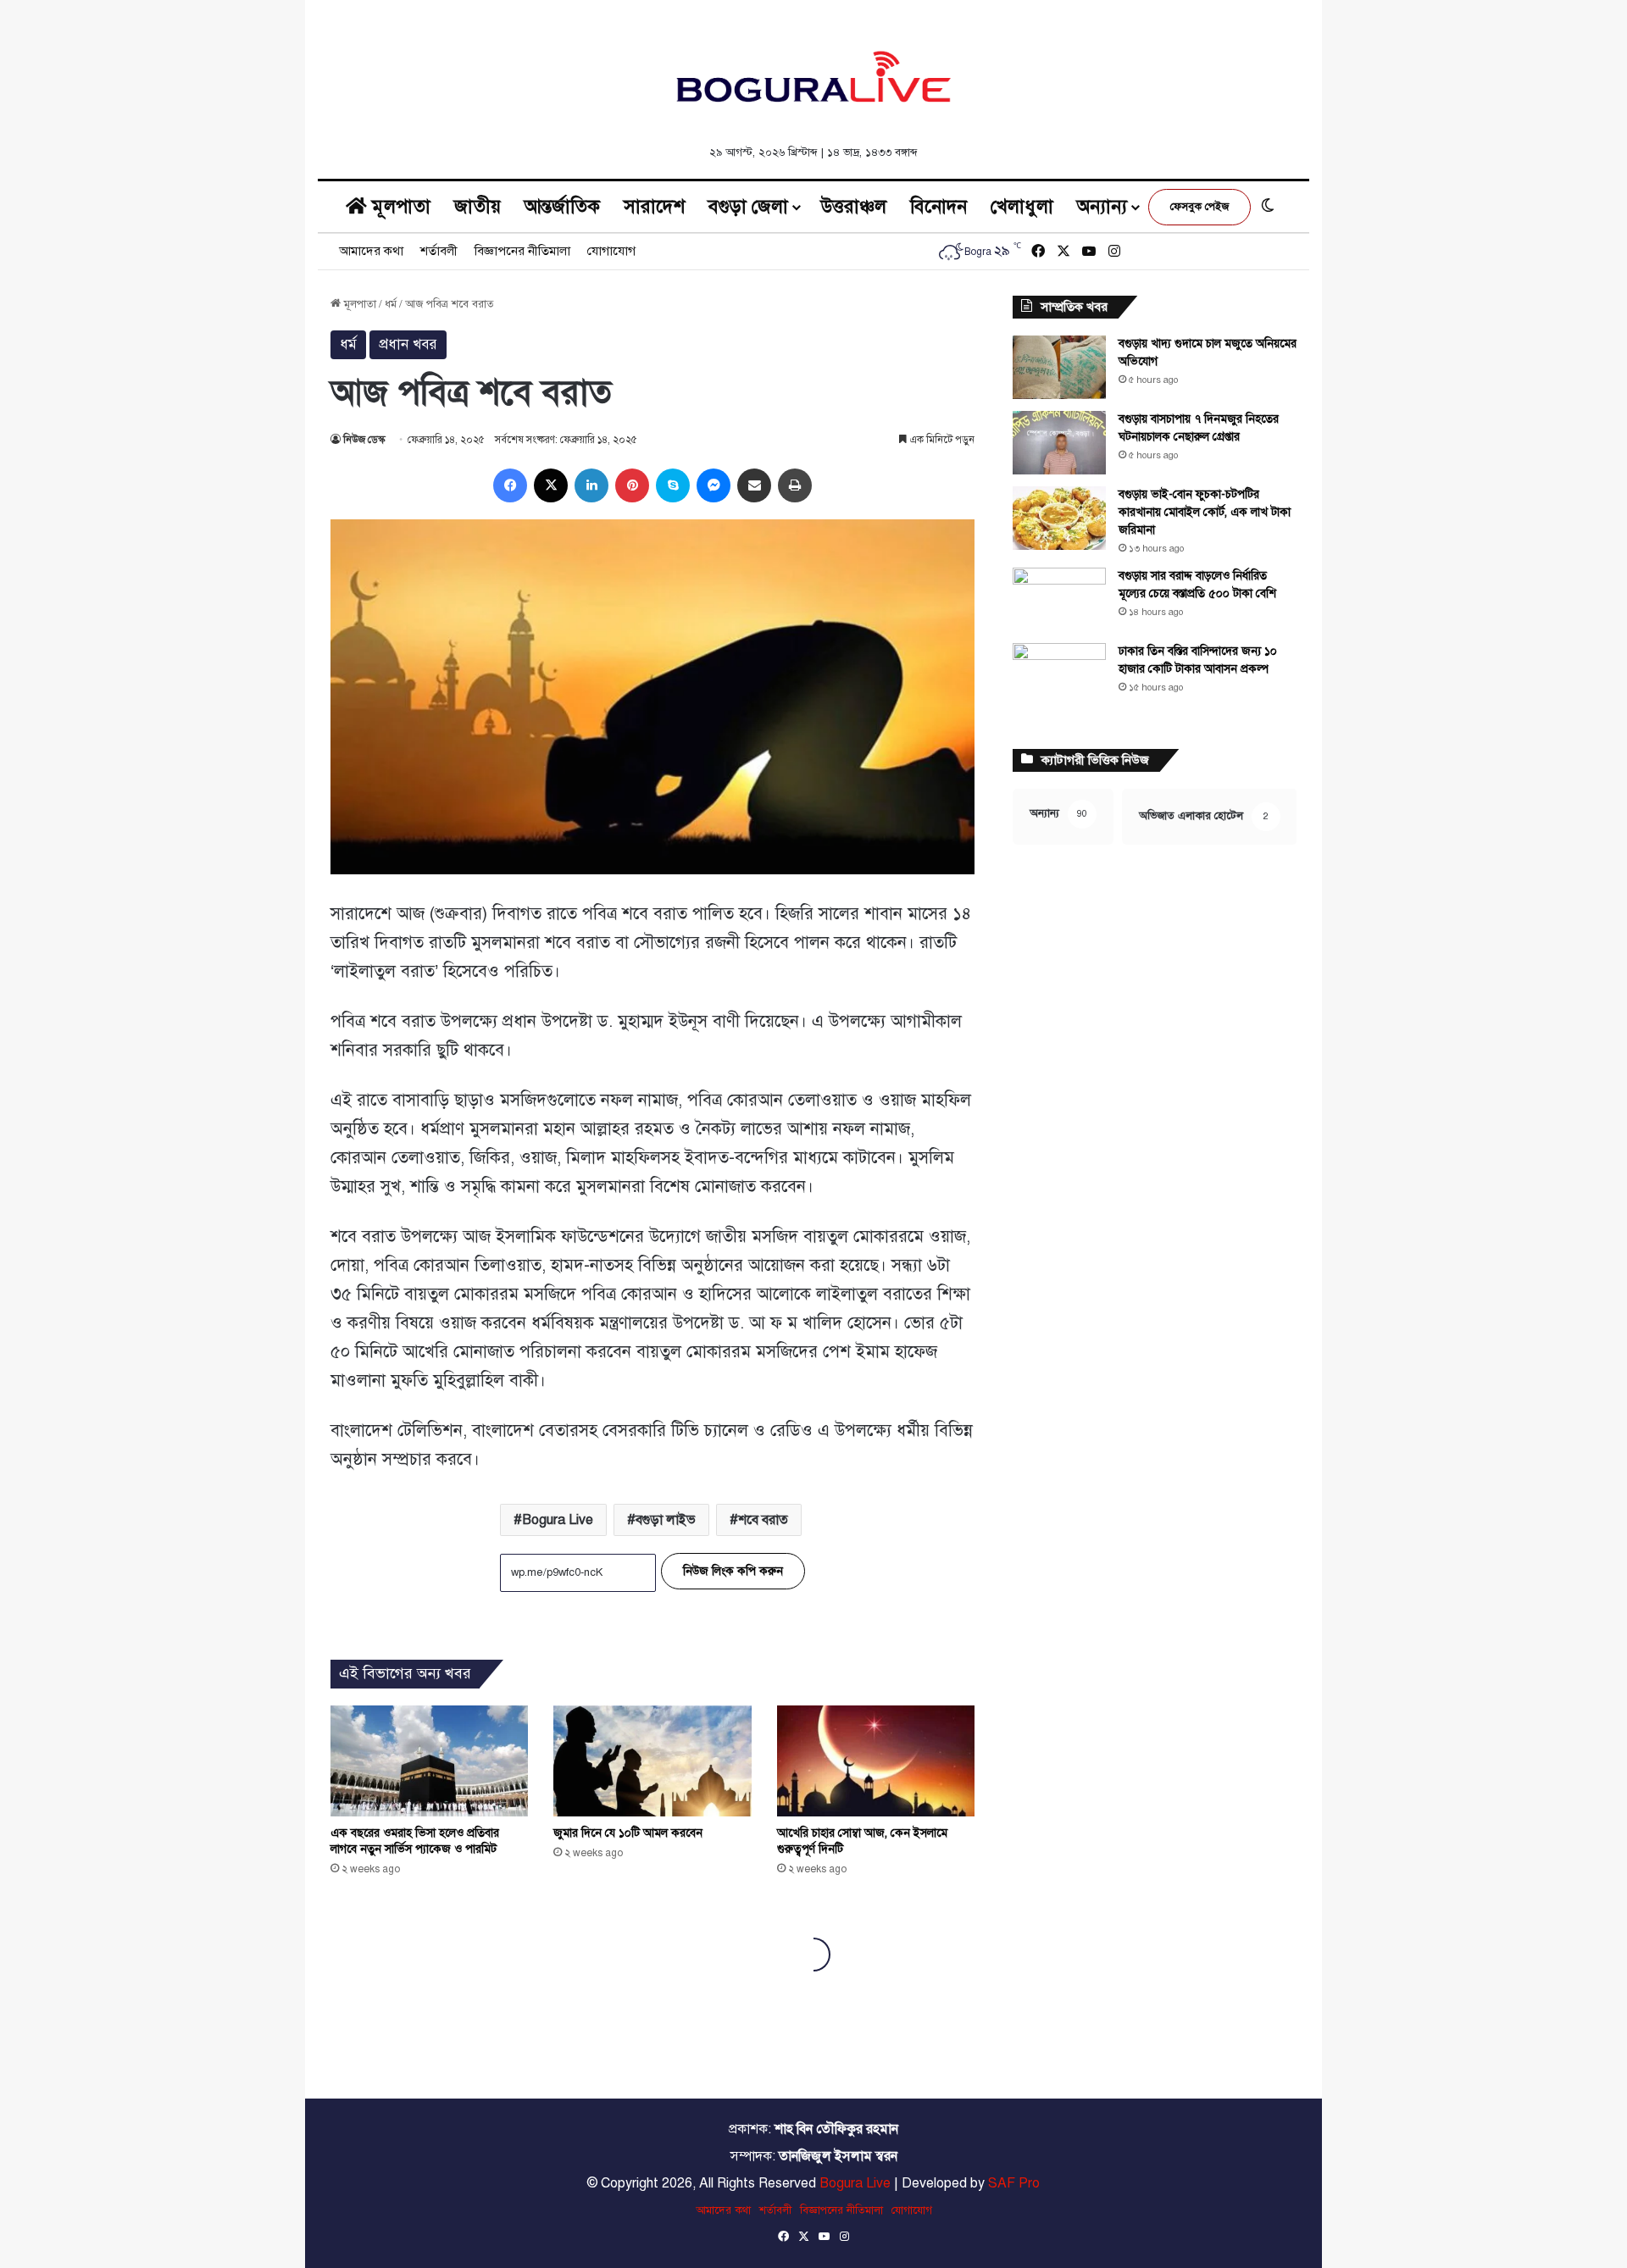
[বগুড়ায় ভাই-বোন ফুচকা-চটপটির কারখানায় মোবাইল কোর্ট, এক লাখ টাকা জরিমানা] (1059, 518)
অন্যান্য (1102, 206)
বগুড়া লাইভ (666, 1520)
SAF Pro (1014, 2183)
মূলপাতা (399, 206)
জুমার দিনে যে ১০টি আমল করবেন (628, 1833)
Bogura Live (558, 1520)
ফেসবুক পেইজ (1199, 207)
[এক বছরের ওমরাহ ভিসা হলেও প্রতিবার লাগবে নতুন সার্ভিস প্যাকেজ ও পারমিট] (429, 1761)
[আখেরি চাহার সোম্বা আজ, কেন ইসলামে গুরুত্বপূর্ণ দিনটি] (876, 1761)
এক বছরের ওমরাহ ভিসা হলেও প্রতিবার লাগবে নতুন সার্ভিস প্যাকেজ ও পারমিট (415, 1841)
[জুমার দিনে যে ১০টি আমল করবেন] (652, 1761)
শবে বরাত (763, 1520)
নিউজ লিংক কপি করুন (733, 1571)
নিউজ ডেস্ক (364, 440)
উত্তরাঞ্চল (854, 206)
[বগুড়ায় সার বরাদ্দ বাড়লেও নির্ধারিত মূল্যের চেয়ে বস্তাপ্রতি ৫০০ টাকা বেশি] (1059, 599)
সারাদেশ (654, 206)
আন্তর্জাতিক (562, 206)
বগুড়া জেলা (748, 206)
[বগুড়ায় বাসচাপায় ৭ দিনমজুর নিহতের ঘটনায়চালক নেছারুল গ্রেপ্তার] (1059, 443)
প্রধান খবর (408, 344)
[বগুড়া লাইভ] (813, 76)
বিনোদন (938, 206)
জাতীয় (478, 206)
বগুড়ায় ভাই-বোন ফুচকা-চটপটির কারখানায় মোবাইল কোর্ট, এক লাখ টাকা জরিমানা (1205, 512)
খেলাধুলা (1022, 206)
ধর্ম (391, 304)
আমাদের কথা (371, 251)
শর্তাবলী (439, 251)
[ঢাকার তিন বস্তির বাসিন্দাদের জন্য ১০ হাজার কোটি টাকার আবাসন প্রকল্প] (1059, 675)
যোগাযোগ (611, 251)
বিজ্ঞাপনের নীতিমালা (522, 251)
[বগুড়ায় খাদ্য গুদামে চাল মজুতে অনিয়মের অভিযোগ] (1059, 367)
